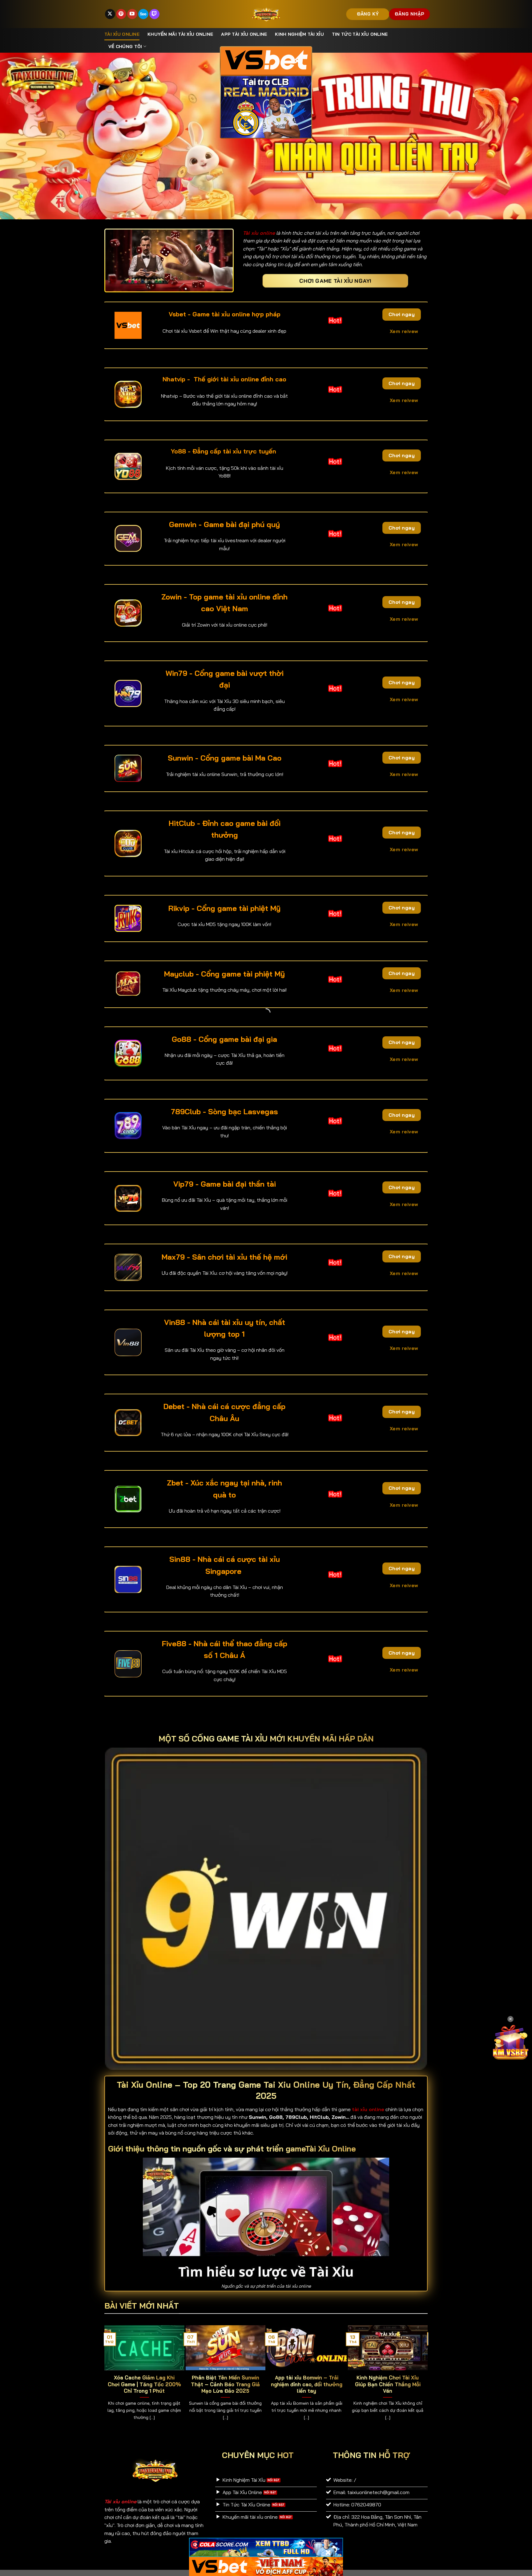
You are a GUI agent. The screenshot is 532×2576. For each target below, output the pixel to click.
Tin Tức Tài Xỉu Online (360, 34)
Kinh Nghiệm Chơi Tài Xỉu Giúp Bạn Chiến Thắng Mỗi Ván (388, 2384)
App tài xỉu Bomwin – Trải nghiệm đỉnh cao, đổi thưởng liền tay (307, 2384)
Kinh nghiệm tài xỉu (299, 34)
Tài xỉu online (122, 34)
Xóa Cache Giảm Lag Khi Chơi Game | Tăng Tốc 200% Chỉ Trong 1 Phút (144, 2384)
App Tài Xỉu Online (244, 34)
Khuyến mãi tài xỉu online (180, 34)
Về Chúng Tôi (125, 47)
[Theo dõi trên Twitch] (154, 14)
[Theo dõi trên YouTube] (132, 14)
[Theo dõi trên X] (110, 14)
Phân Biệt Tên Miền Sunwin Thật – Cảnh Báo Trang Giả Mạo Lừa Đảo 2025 (225, 2384)
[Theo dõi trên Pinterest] (121, 14)
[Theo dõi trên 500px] (143, 14)
